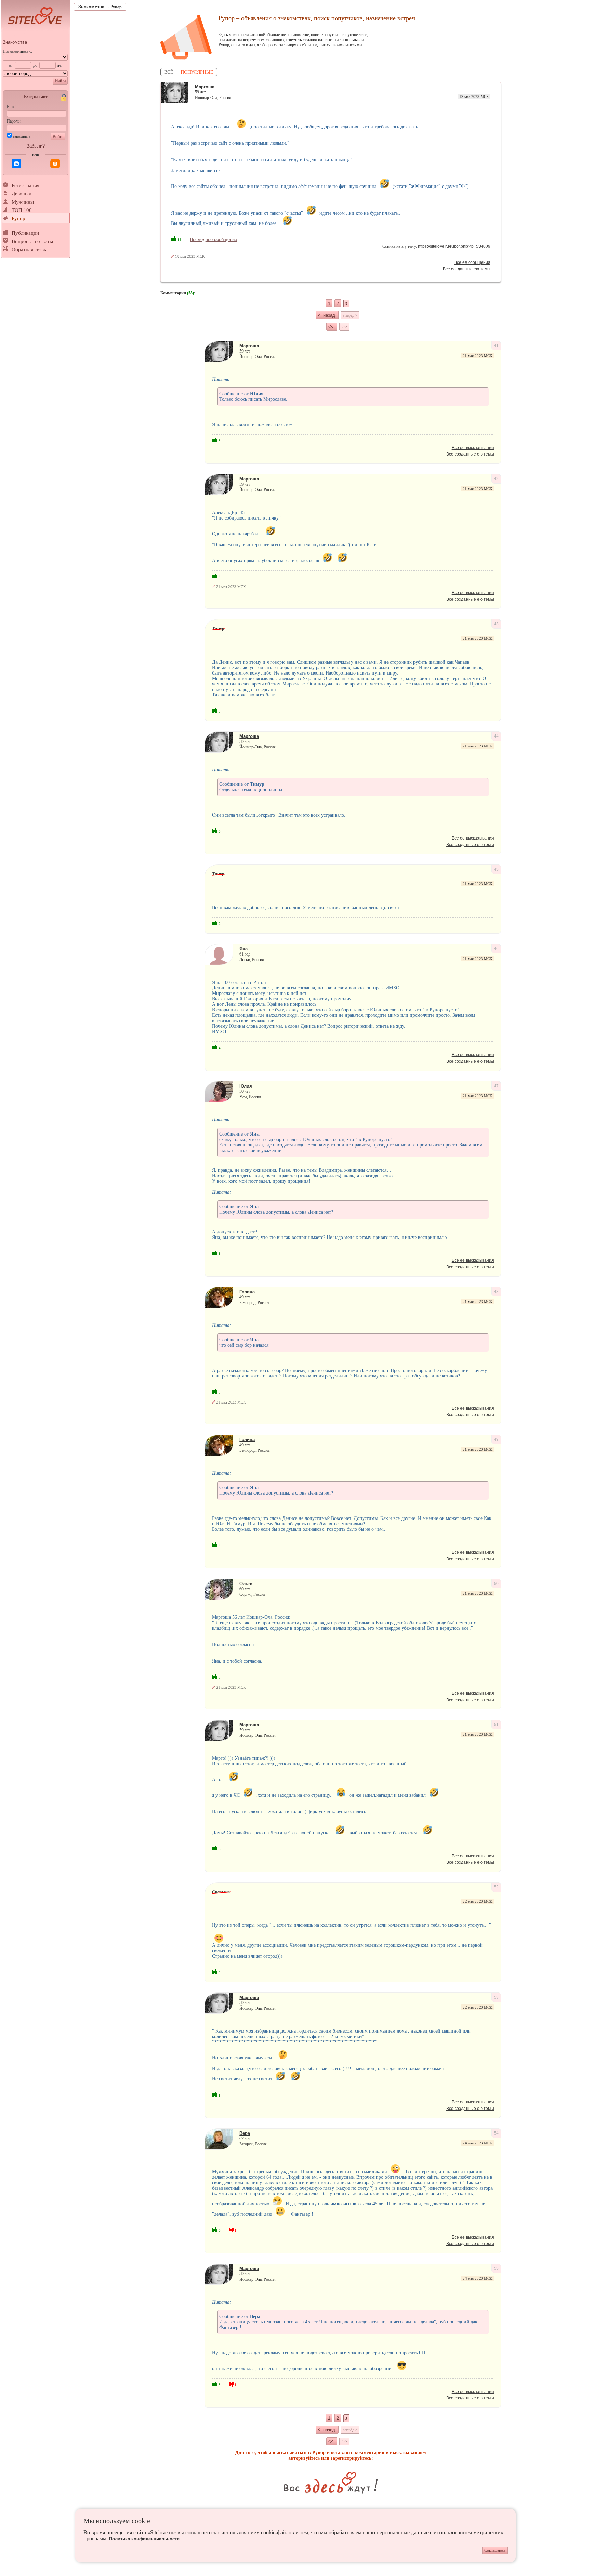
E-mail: (13, 107)
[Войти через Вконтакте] (16, 164)
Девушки (22, 194)
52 (496, 1887)
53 (496, 1997)
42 (496, 479)
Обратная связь (29, 249)
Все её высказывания (473, 448)
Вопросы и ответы (32, 241)
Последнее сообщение (213, 239)
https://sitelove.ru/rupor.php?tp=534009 (454, 246)
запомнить (22, 136)
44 (496, 736)
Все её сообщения (472, 262)
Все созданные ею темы (467, 269)
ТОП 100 (22, 210)
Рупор (18, 218)
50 (496, 1584)
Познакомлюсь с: (17, 51)
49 (496, 1439)
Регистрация (25, 185)
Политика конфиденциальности (144, 2539)
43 (496, 624)
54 (496, 2133)
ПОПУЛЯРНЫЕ (197, 72)
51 (496, 1725)
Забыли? (36, 146)
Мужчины (23, 202)
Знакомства (15, 42)
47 (496, 1086)
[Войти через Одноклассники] (55, 164)
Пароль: (14, 121)
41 (496, 346)
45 (496, 869)
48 (496, 1292)
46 (496, 949)
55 (496, 2268)
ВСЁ (169, 72)
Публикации (25, 233)
